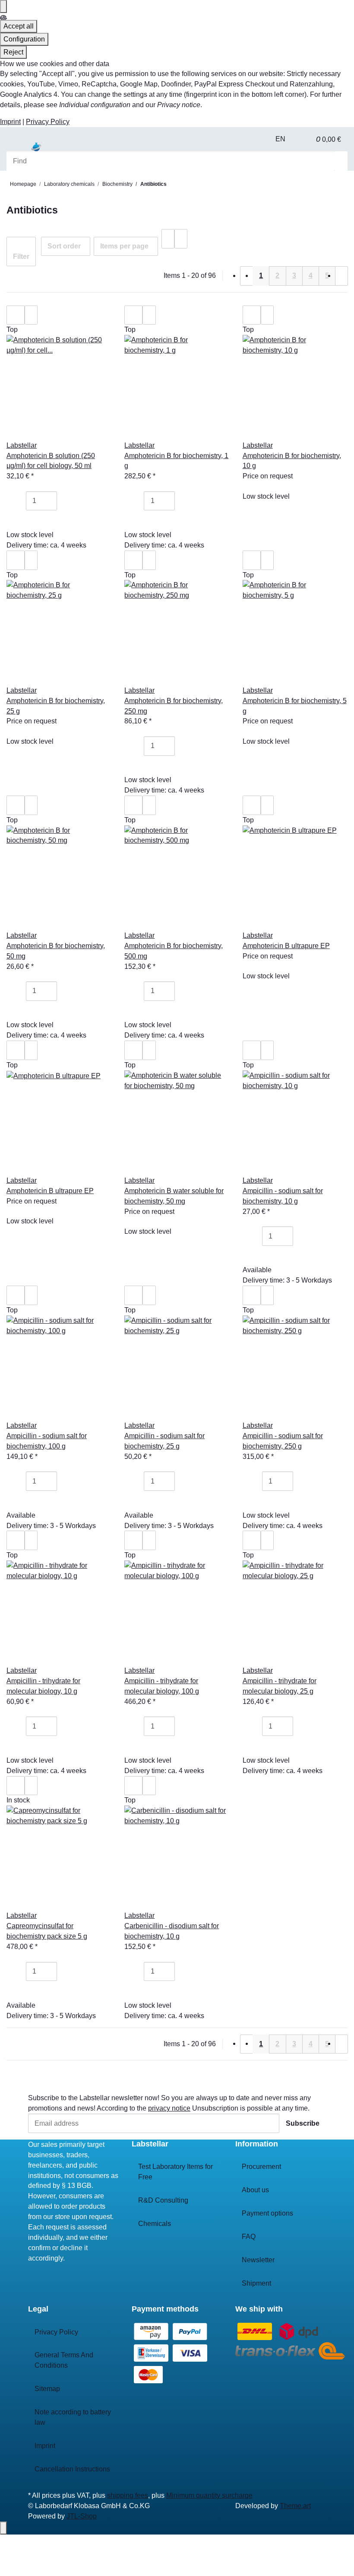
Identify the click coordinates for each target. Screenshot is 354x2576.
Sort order (64, 246)
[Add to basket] (19, 520)
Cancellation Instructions (72, 2469)
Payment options (267, 2213)
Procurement (261, 2167)
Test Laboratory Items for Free (175, 2172)
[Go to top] (3, 2528)
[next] (341, 276)
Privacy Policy (48, 122)
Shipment (256, 2283)
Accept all (19, 26)
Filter (21, 256)
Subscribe (303, 2123)
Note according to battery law (73, 2417)
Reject (13, 52)
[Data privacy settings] (3, 6)
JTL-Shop (82, 2516)
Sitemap (47, 2389)
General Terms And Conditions (64, 2360)
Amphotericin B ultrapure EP (286, 946)
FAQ (249, 2237)
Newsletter (258, 2260)
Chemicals (155, 2224)
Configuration (24, 39)
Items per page (124, 246)
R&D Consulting (163, 2200)
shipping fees (128, 2495)
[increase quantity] (63, 501)
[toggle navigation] (17, 150)
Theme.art (295, 2506)
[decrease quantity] (19, 501)
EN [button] (281, 139)
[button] (303, 139)
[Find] (341, 161)
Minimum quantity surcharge (209, 2495)
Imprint (10, 122)
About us (255, 2190)
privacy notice (169, 2108)
